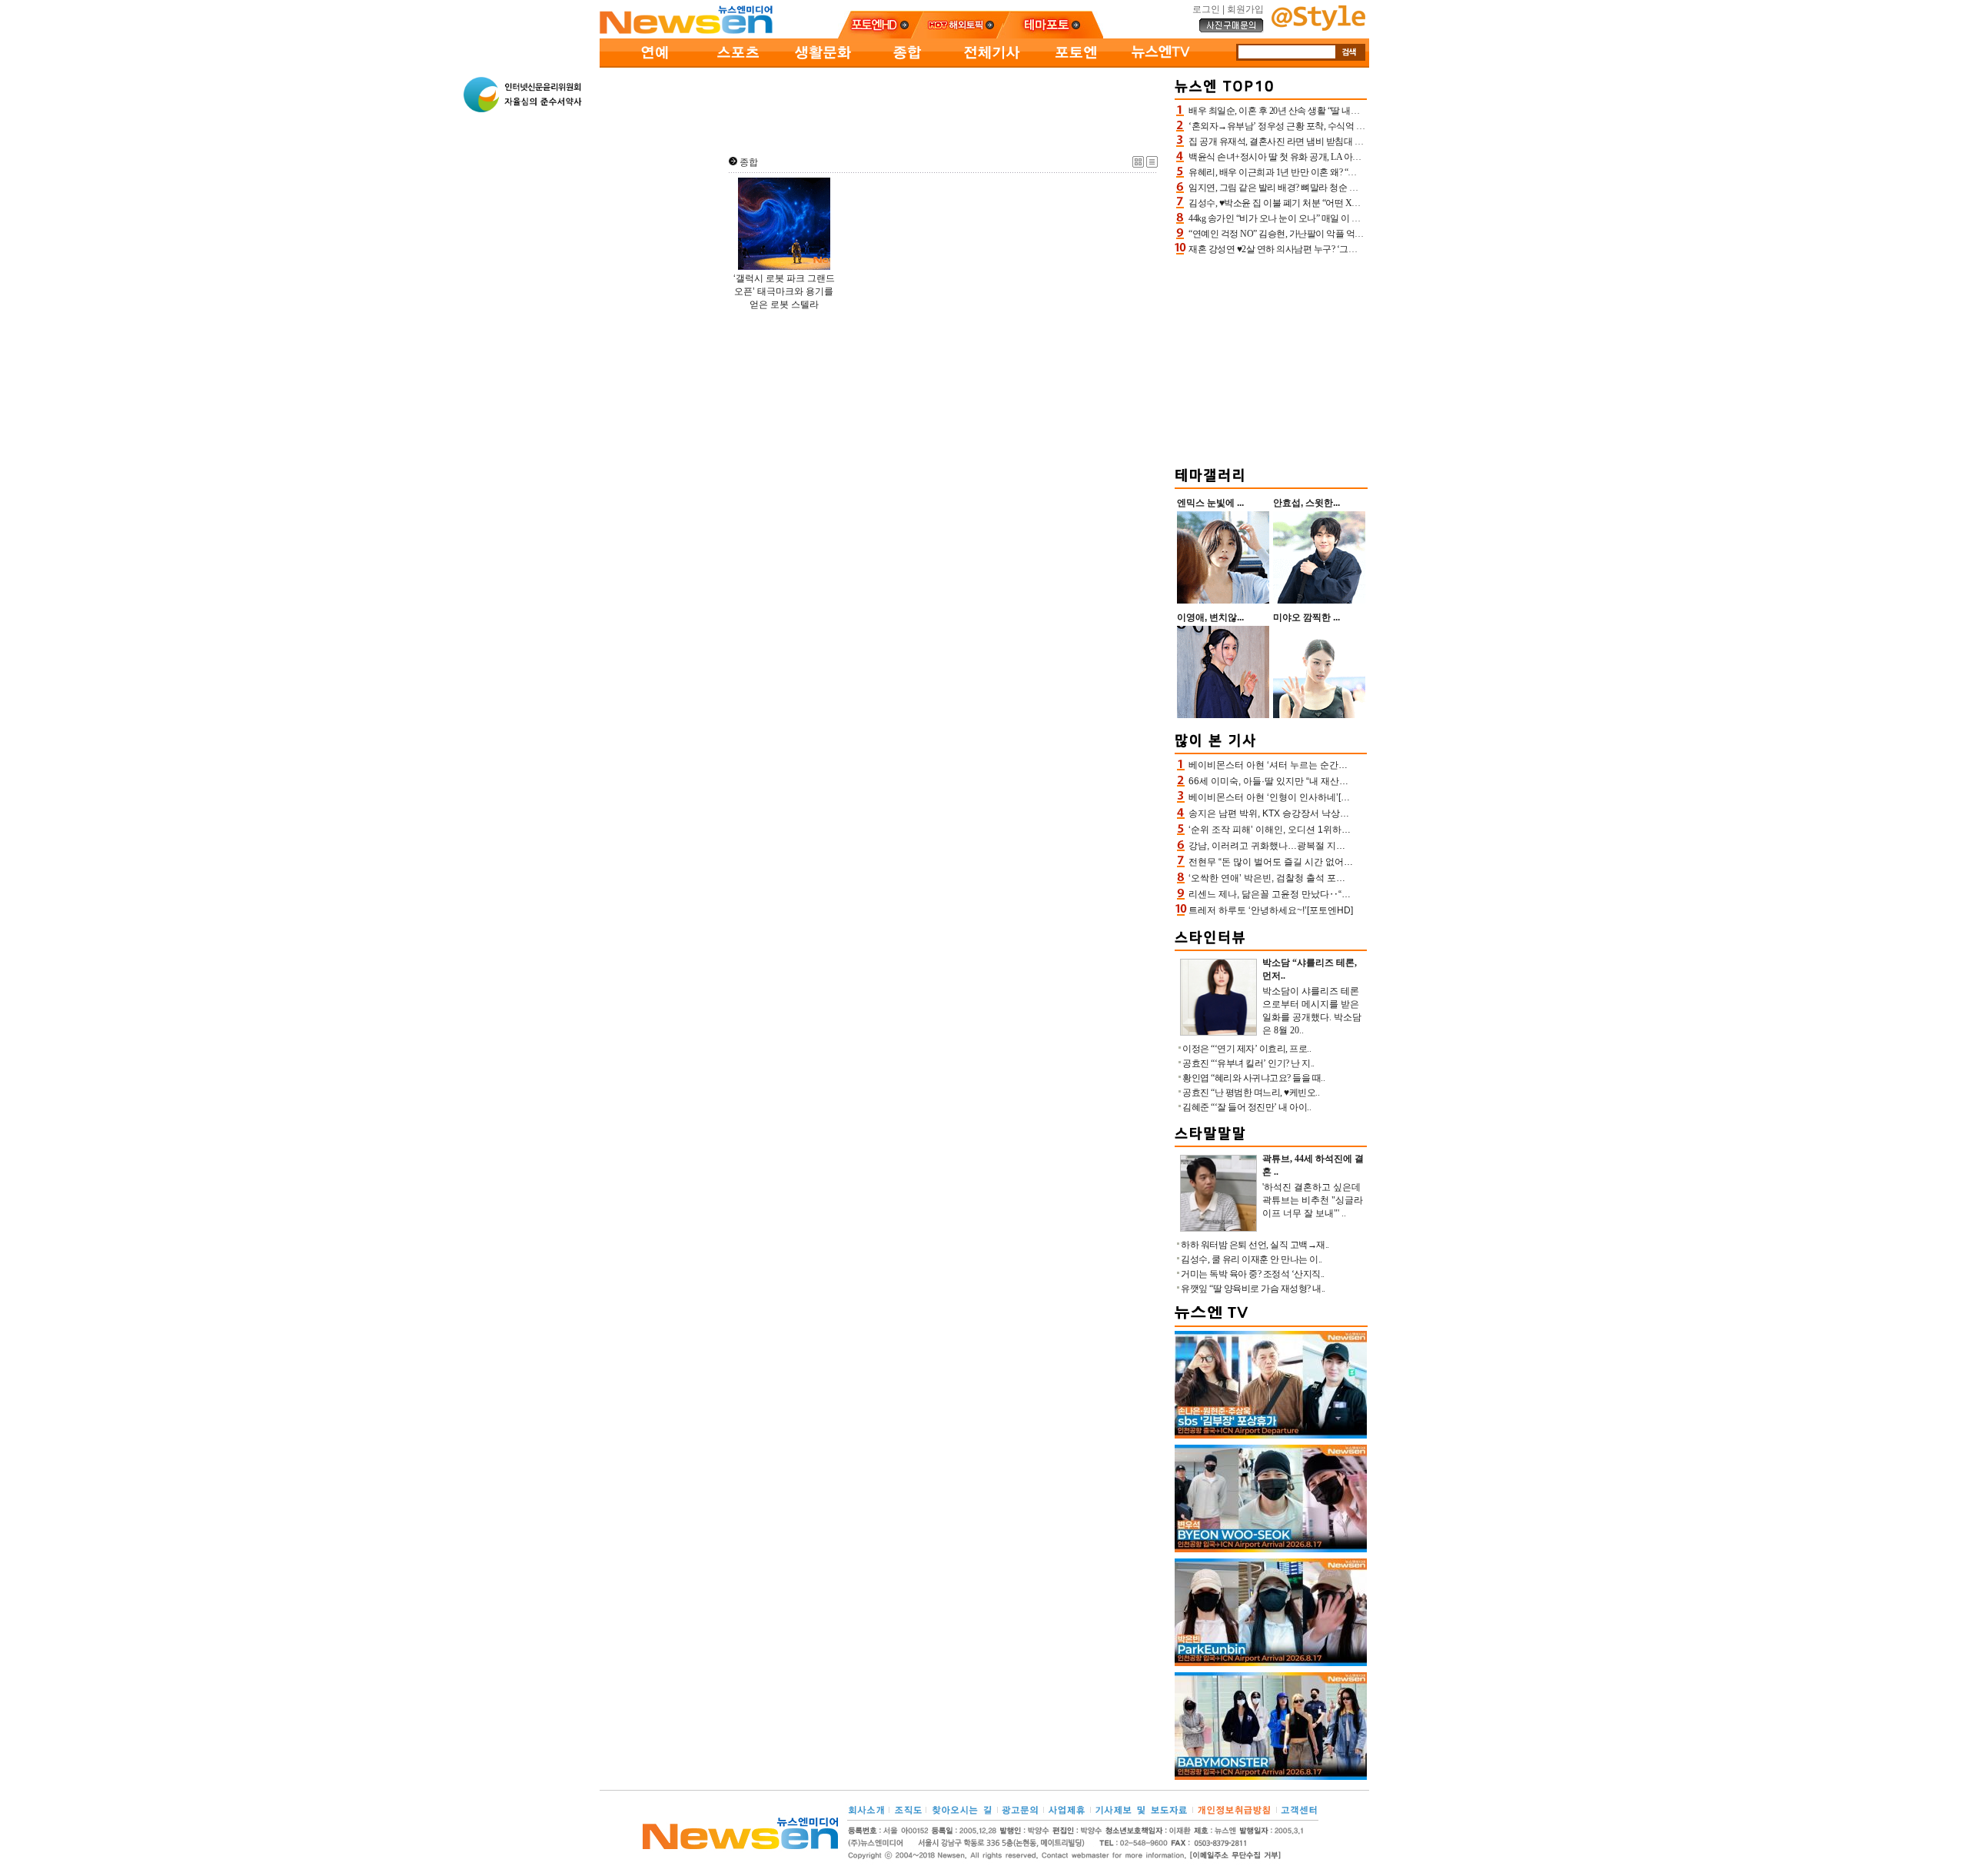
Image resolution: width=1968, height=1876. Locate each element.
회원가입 (1245, 9)
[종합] (907, 65)
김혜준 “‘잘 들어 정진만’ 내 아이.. (1247, 1107)
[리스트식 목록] (1152, 165)
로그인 (1206, 9)
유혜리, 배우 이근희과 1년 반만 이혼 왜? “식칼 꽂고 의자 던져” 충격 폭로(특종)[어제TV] (1356, 172)
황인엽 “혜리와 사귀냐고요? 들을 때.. (1253, 1078)
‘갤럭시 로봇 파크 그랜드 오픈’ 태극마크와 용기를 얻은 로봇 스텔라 (784, 291)
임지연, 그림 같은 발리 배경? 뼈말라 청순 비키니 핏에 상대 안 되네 (1317, 188)
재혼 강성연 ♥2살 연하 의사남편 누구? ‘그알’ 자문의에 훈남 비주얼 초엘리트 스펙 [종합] (1358, 249)
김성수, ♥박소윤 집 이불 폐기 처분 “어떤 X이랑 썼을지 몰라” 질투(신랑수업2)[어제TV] (1354, 203)
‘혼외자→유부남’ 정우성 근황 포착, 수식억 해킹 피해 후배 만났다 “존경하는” (1337, 126)
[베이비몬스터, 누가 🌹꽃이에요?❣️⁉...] (1271, 1777)
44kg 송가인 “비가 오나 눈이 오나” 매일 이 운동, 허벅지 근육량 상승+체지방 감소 (1344, 218)
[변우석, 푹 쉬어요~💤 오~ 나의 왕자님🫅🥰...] (1271, 1549)
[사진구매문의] (1232, 30)
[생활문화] (823, 65)
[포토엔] (1076, 65)
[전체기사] (992, 65)
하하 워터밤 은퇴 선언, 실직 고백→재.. (1255, 1245)
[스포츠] (738, 65)
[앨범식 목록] (1138, 165)
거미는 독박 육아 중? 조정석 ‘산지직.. (1253, 1274)
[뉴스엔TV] (1161, 65)
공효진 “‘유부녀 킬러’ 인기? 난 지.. (1248, 1063)
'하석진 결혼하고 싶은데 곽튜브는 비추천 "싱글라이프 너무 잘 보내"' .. (1313, 1200)
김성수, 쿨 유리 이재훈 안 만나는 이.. (1252, 1259)
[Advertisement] (884, 108)
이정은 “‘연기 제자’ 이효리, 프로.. (1247, 1049)
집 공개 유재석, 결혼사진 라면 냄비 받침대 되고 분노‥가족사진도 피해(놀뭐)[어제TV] (1355, 141)
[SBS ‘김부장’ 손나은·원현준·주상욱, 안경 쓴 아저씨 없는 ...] (1271, 1435)
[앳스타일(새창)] (1318, 28)
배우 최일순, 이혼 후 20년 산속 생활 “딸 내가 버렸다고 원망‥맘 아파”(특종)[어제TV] (1351, 111)
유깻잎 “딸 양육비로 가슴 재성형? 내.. (1253, 1289)
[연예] (653, 65)
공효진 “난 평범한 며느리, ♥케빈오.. (1251, 1093)
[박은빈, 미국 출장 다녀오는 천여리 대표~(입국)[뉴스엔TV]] (1271, 1663)
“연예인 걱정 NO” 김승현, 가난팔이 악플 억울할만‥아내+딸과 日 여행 (1325, 234)
